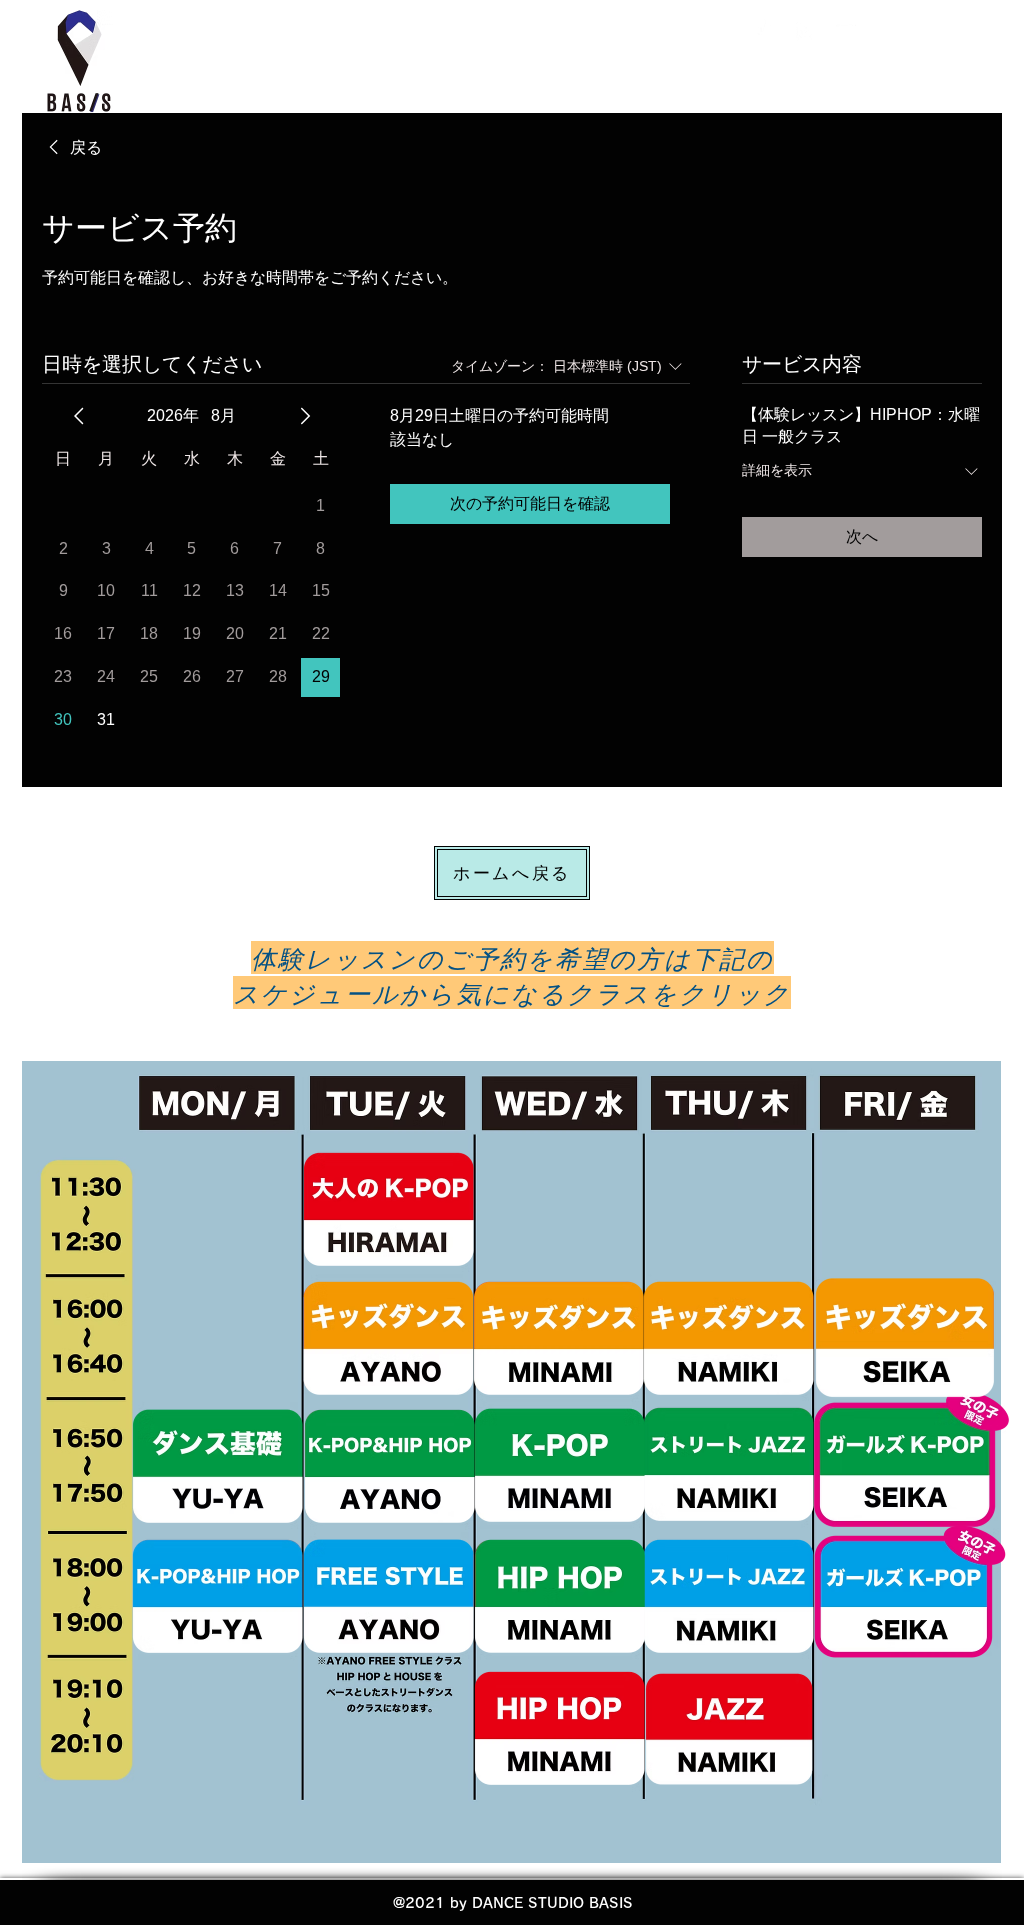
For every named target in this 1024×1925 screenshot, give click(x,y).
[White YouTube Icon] (844, 31)
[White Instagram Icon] (805, 31)
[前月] (79, 416)
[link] (72, 148)
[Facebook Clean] (766, 31)
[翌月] (305, 416)
